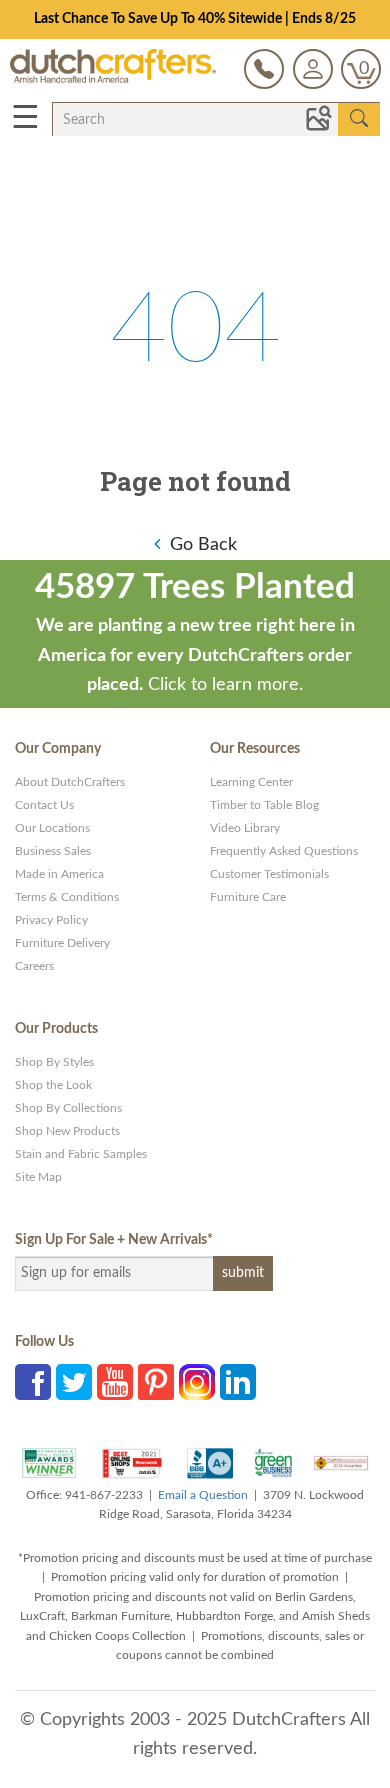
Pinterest (156, 1382)
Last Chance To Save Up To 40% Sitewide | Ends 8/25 (195, 19)
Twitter (74, 1382)
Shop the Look (53, 1085)
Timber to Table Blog (264, 805)
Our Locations (52, 828)
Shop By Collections (68, 1108)
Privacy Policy (51, 920)
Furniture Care (248, 897)
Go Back (203, 545)
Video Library (245, 828)
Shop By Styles (54, 1062)
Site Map (38, 1177)
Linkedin (238, 1382)
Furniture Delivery (62, 943)
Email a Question (203, 1495)
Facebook (33, 1382)
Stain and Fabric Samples (81, 1154)
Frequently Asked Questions (284, 851)
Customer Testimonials (269, 874)
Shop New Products (67, 1131)
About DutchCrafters (70, 782)
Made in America (59, 874)
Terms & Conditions (67, 897)
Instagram (197, 1382)
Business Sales (53, 851)
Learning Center (251, 782)
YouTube (115, 1382)
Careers (34, 966)
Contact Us (44, 805)
